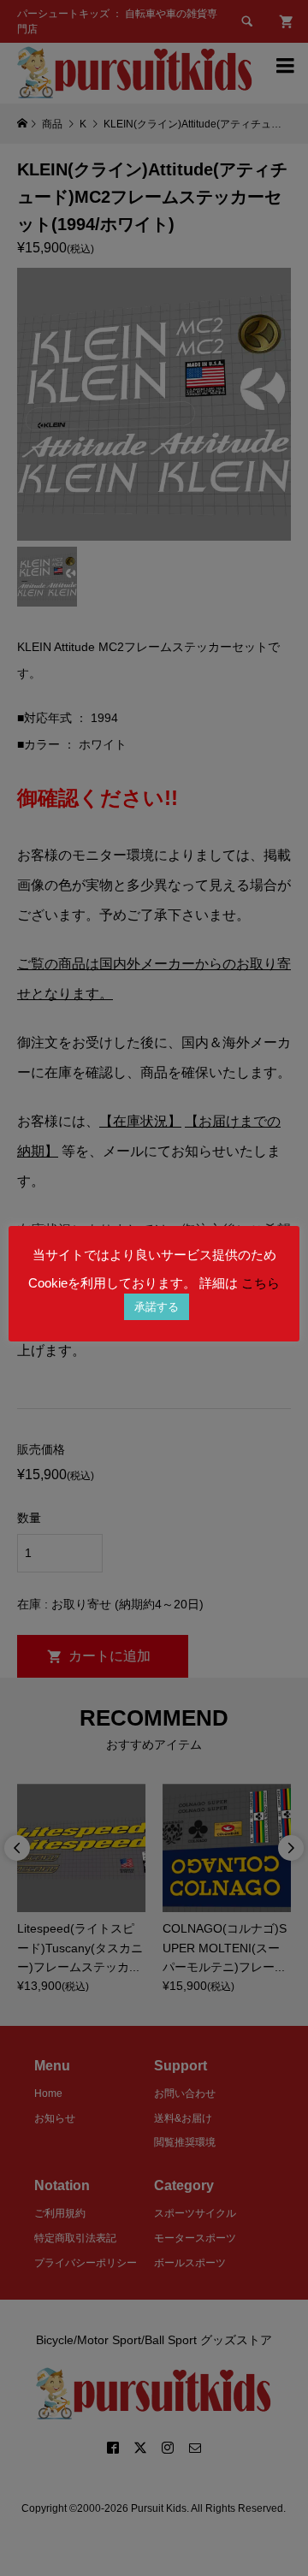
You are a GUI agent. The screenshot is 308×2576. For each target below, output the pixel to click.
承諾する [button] (157, 1307)
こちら (261, 1283)
